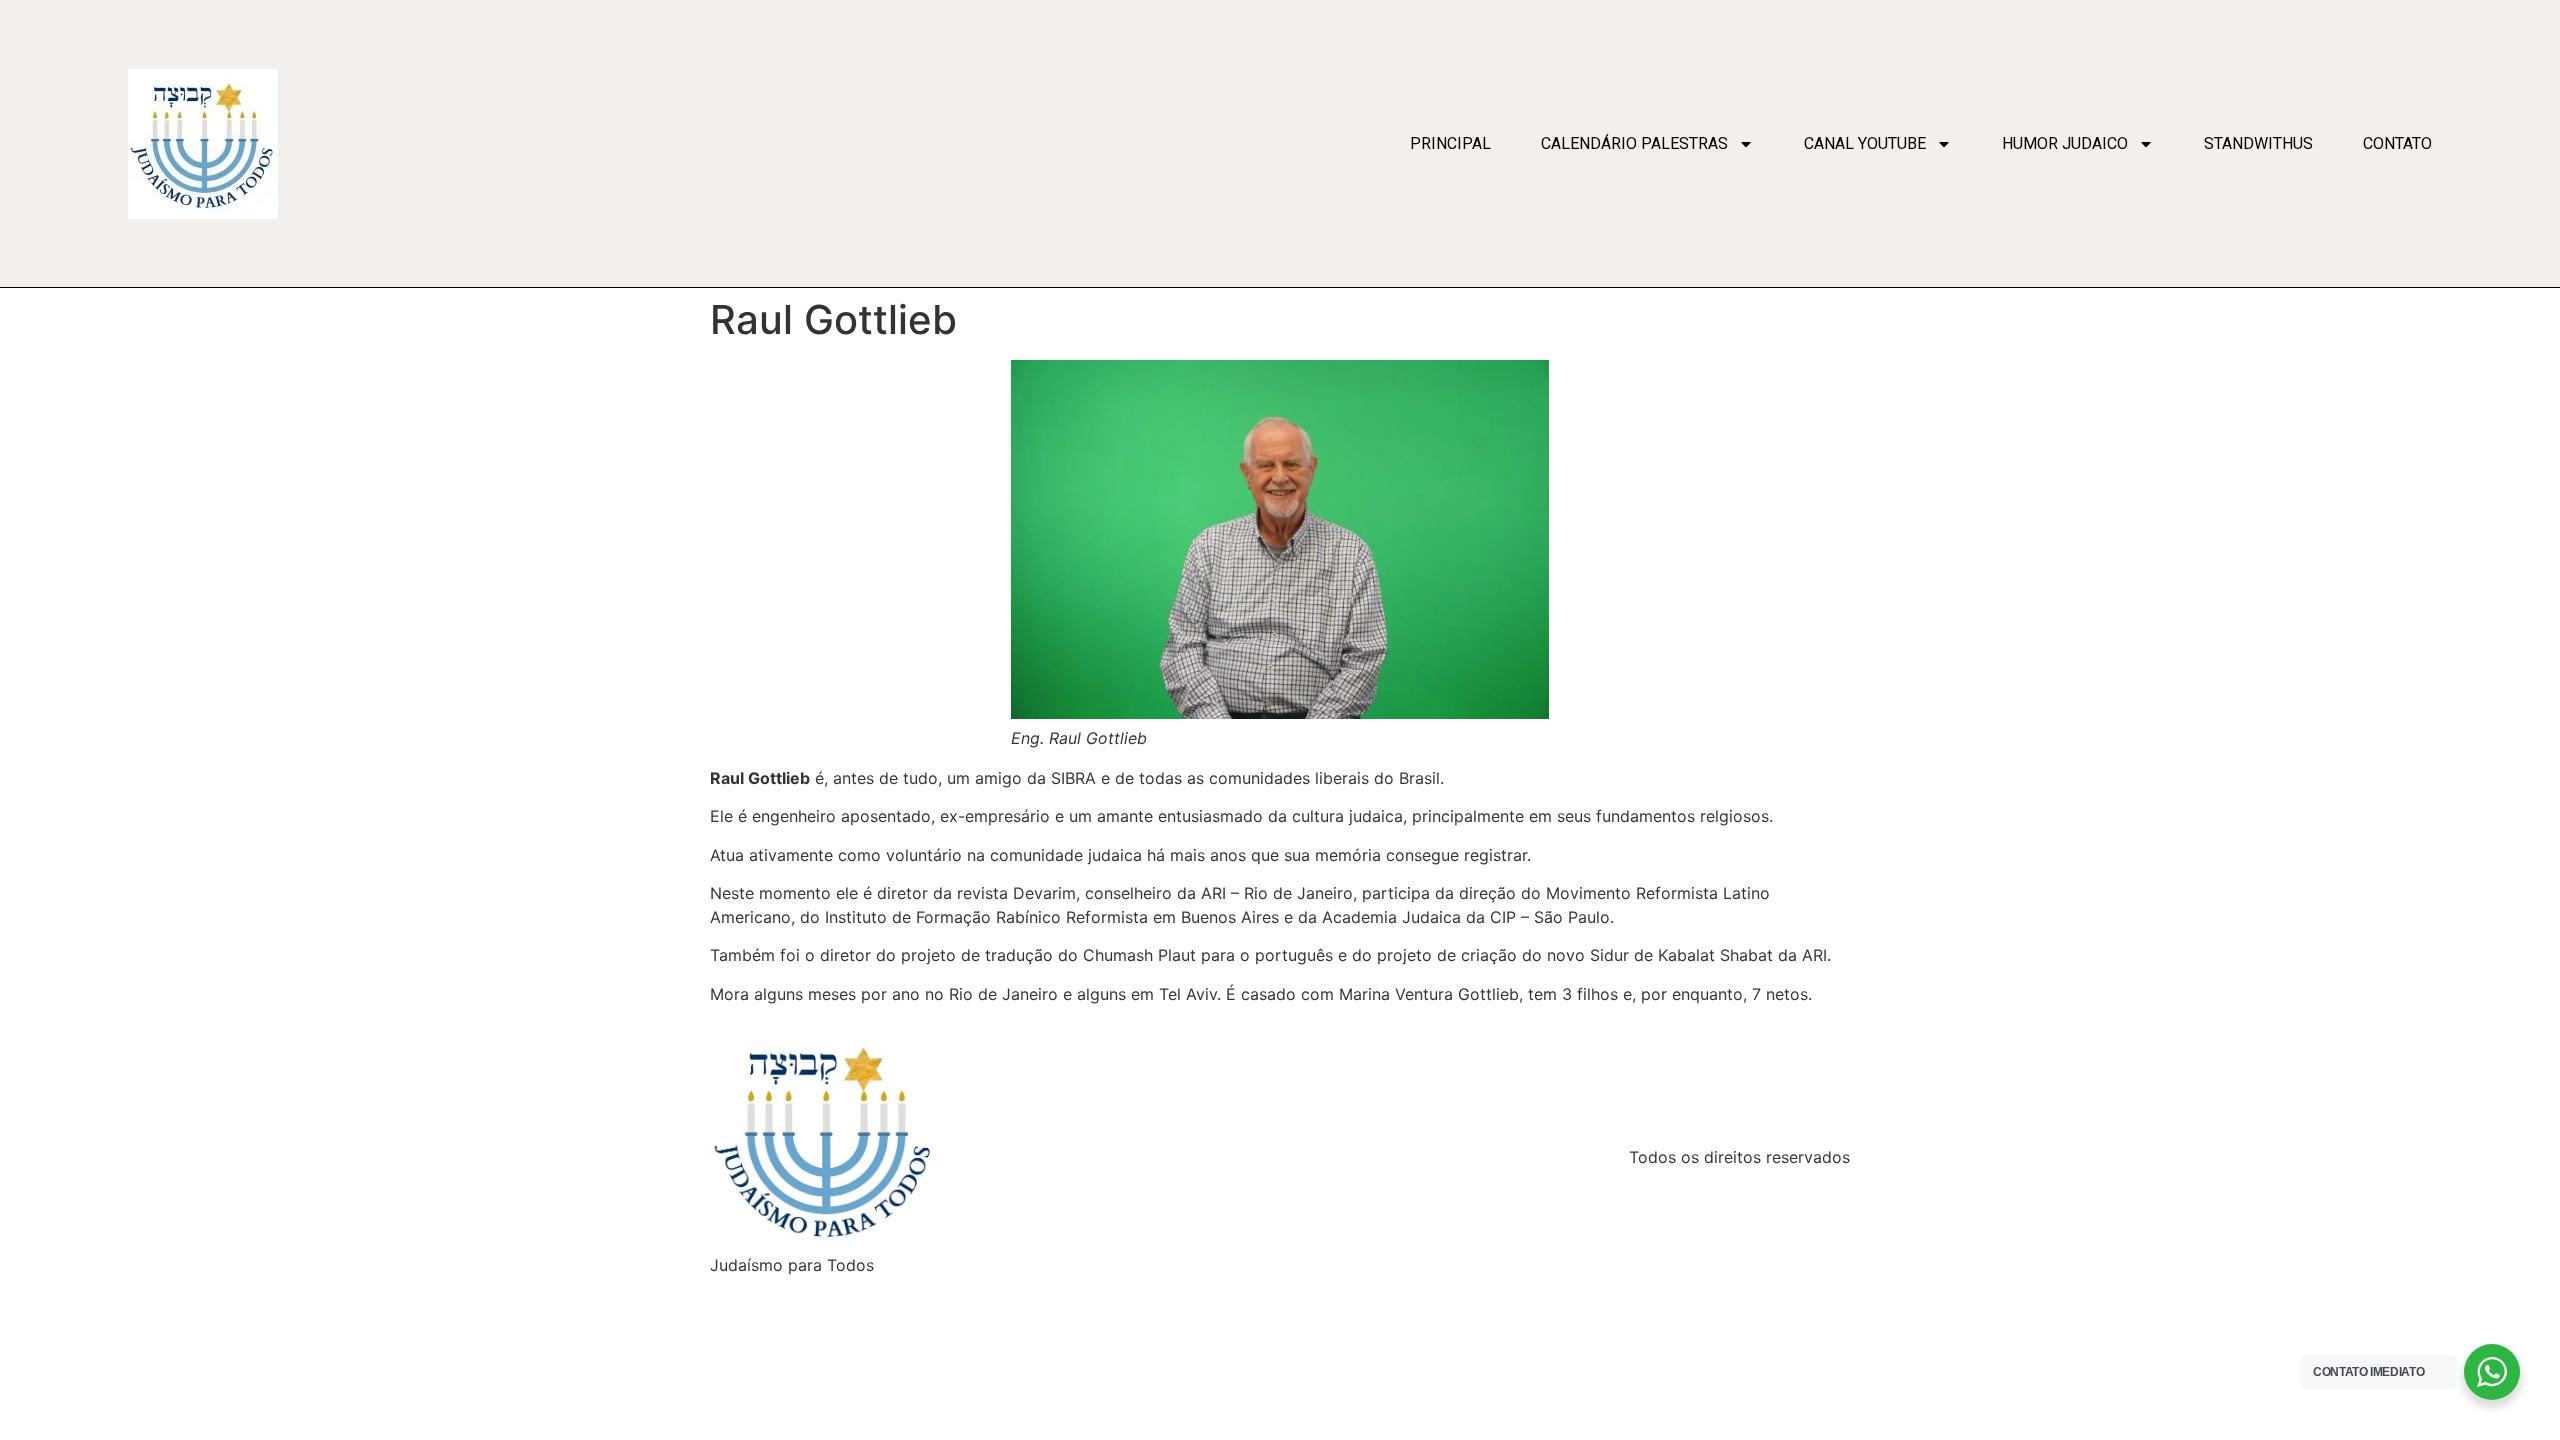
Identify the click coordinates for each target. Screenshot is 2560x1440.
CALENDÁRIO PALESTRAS (1634, 143)
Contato (2397, 143)
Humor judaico (2065, 143)
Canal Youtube (1865, 143)
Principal (1450, 143)
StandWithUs (2258, 143)
